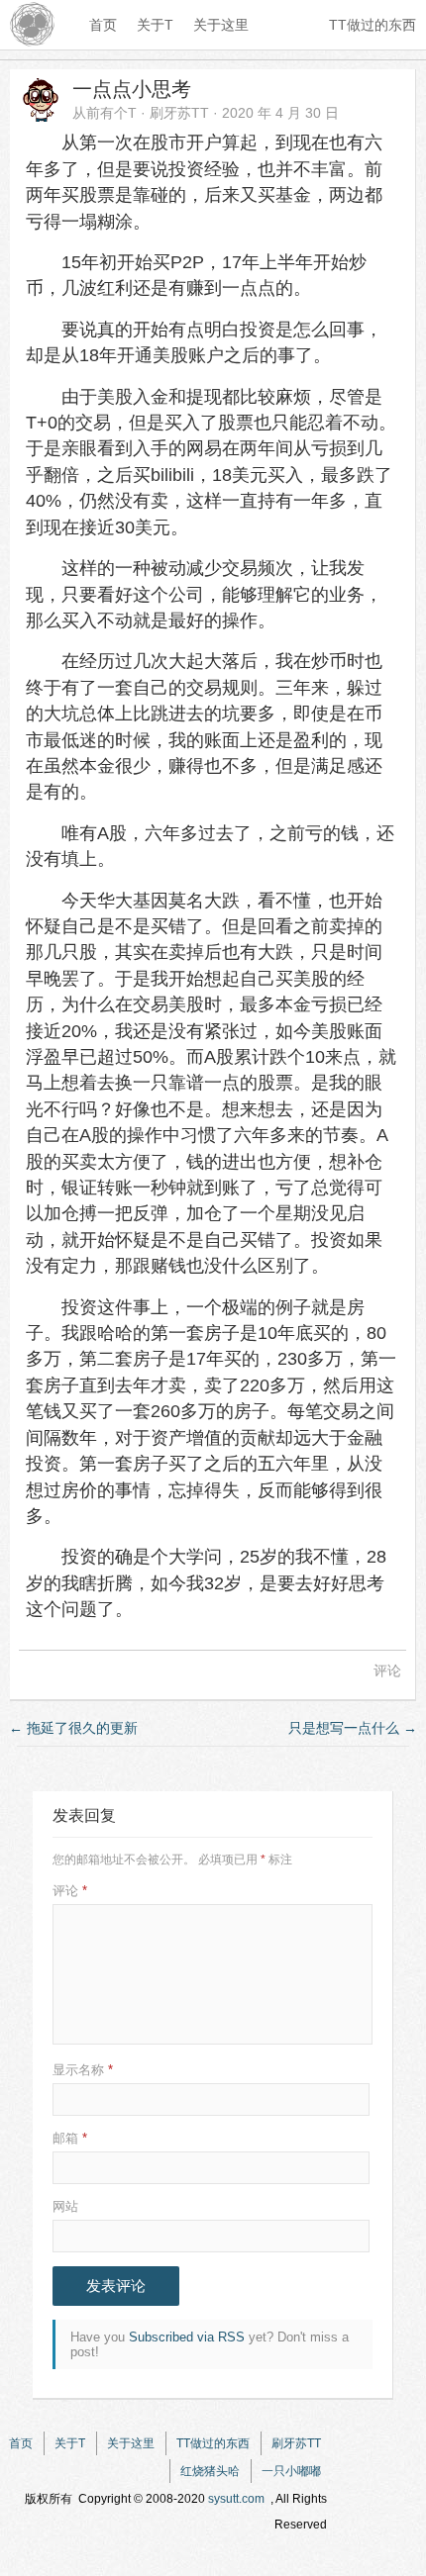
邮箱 (70, 2138)
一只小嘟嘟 (291, 2471)
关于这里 (221, 25)
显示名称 (83, 2070)
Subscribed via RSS (187, 2337)
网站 (65, 2206)
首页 (103, 25)
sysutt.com (236, 2499)
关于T (155, 25)
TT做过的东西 (373, 25)
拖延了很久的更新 (73, 1728)
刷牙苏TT (179, 113)
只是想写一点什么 (353, 1728)
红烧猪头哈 (210, 2471)
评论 (387, 1670)
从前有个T (105, 113)
